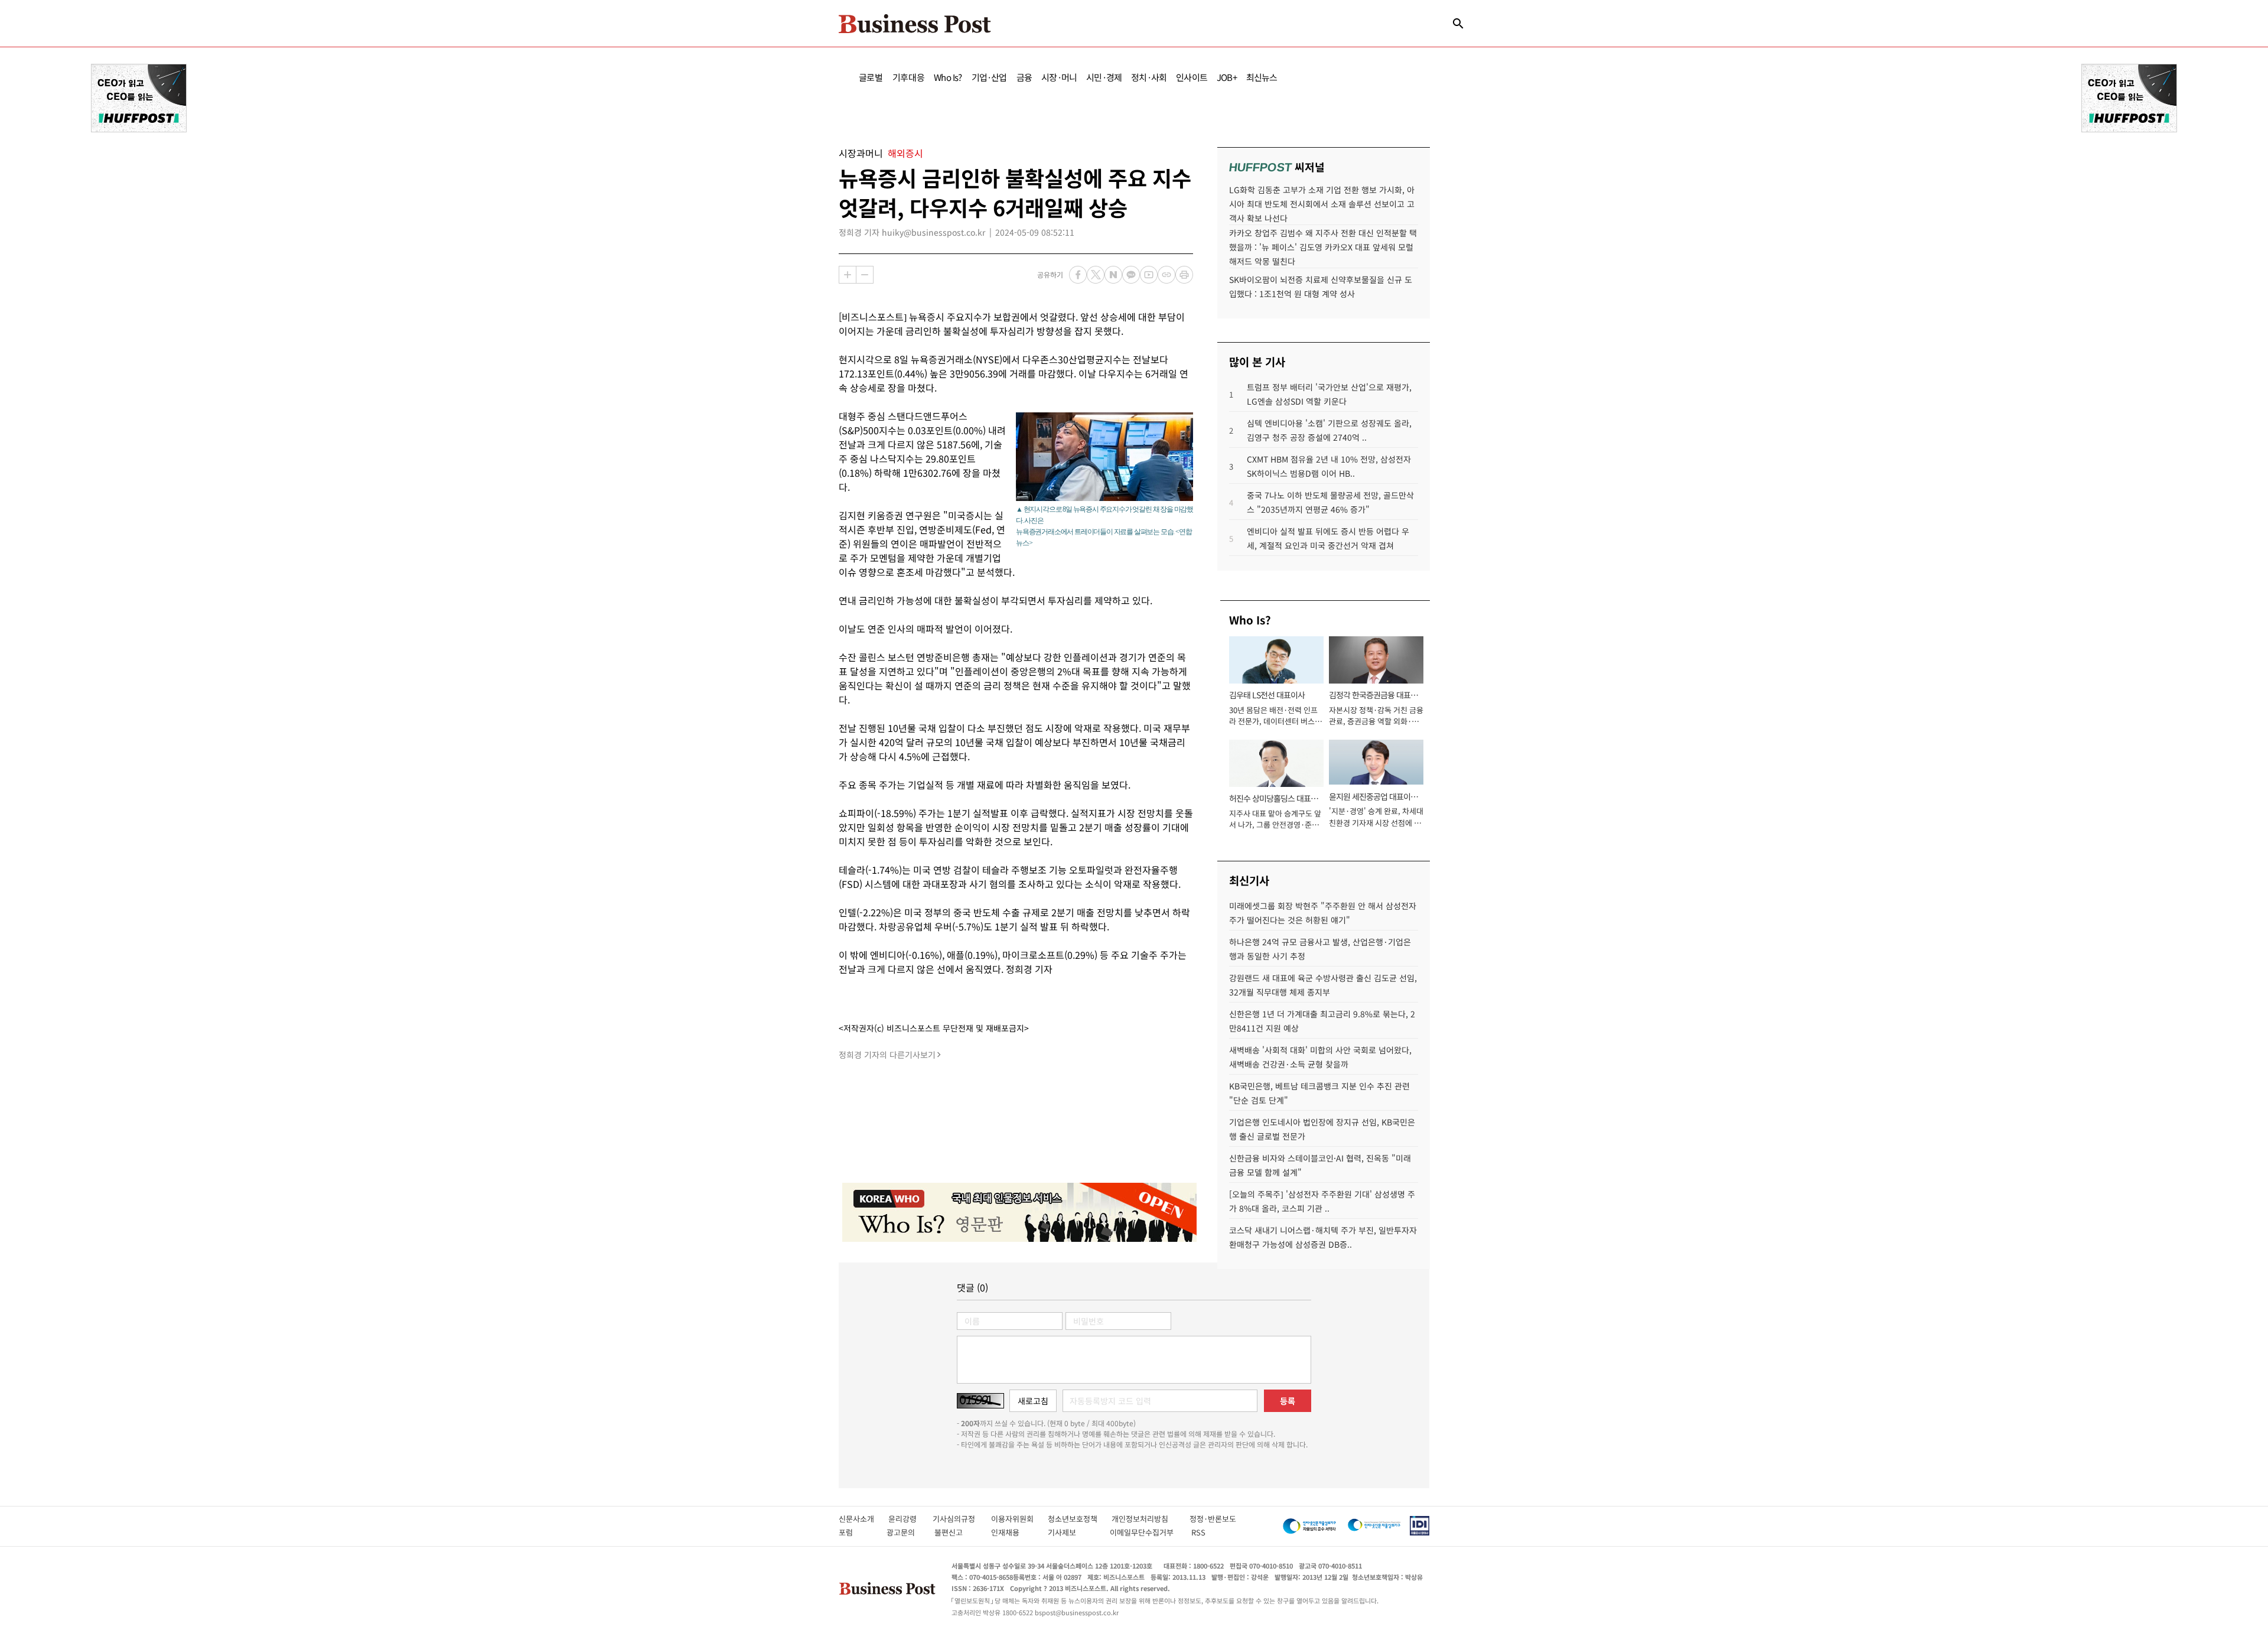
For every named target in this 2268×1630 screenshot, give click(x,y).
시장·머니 (1059, 77)
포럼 (856, 1532)
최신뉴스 (1262, 77)
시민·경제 (1104, 77)
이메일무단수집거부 (1144, 1532)
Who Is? (948, 77)
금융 (1024, 77)
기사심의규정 (962, 1519)
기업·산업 (989, 77)
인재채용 (1013, 1532)
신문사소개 (863, 1519)
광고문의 (904, 1532)
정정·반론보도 (1213, 1519)
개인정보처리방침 (1151, 1519)
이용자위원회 (1019, 1519)
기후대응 (909, 77)
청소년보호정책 (1080, 1519)
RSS (1198, 1532)
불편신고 (957, 1532)
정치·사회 (1149, 77)
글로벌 (871, 77)
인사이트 (1192, 77)
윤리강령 (910, 1519)
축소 (865, 275)
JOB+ (1227, 77)
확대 (848, 275)
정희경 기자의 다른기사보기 (887, 1055)
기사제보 (1073, 1532)
